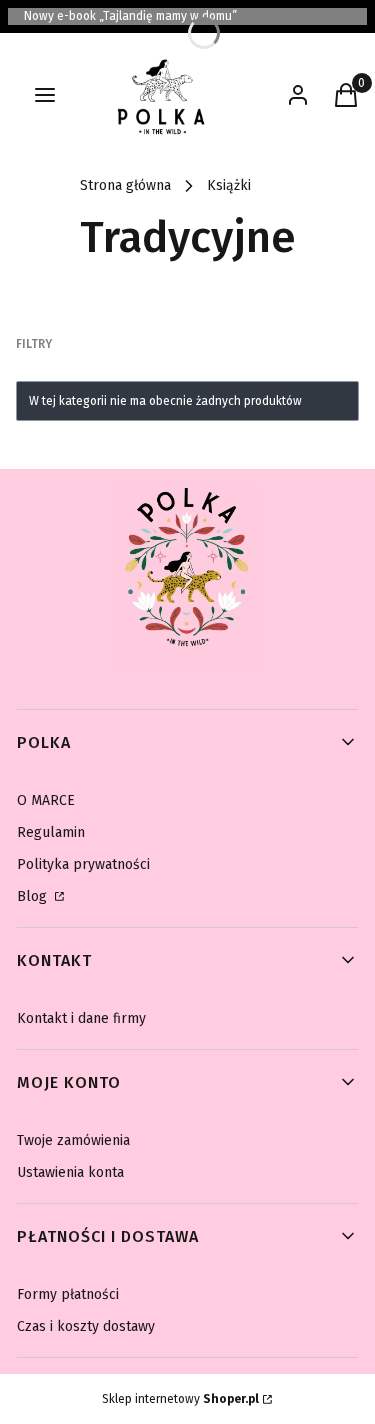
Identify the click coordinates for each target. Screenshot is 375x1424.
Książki (229, 185)
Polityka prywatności (83, 864)
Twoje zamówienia (73, 1140)
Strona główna (125, 185)
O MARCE (46, 800)
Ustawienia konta (70, 1172)
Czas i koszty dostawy (86, 1326)
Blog (34, 896)
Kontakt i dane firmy (81, 1018)
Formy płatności (68, 1294)
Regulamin (51, 832)
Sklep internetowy (180, 1399)
